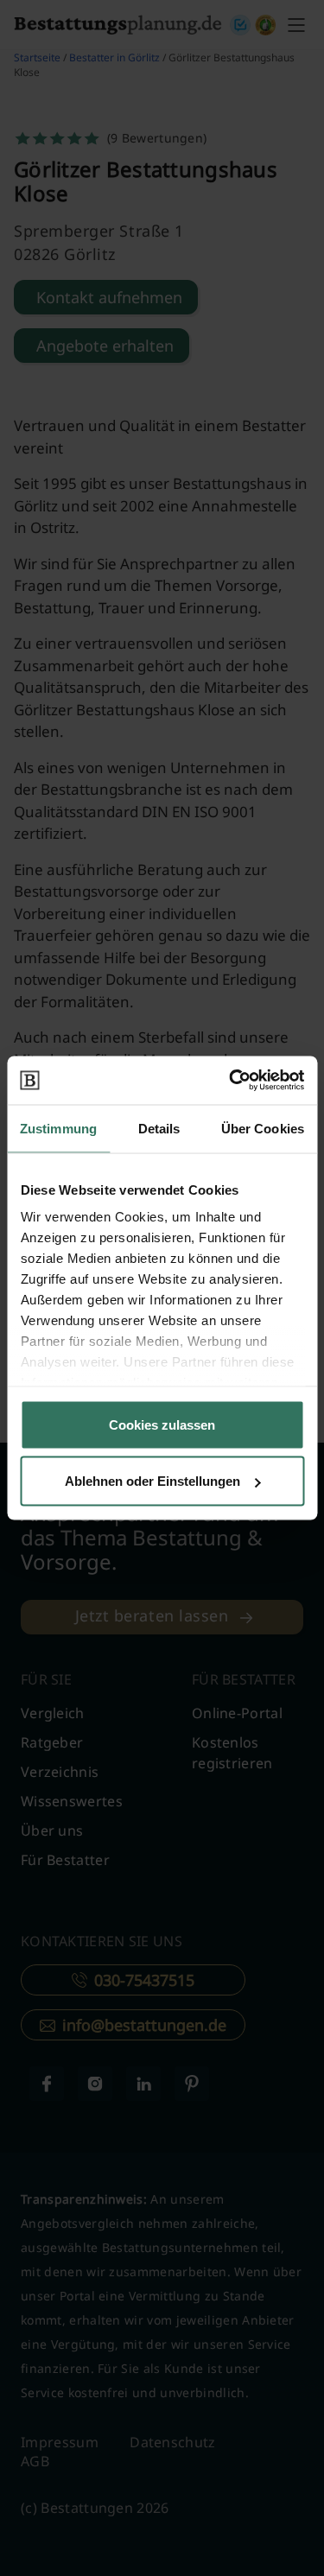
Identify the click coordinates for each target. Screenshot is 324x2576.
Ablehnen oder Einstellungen (152, 1481)
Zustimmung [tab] (58, 1128)
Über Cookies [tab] (263, 1128)
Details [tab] (159, 1128)
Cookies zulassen (162, 1424)
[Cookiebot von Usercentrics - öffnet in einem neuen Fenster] (231, 1081)
